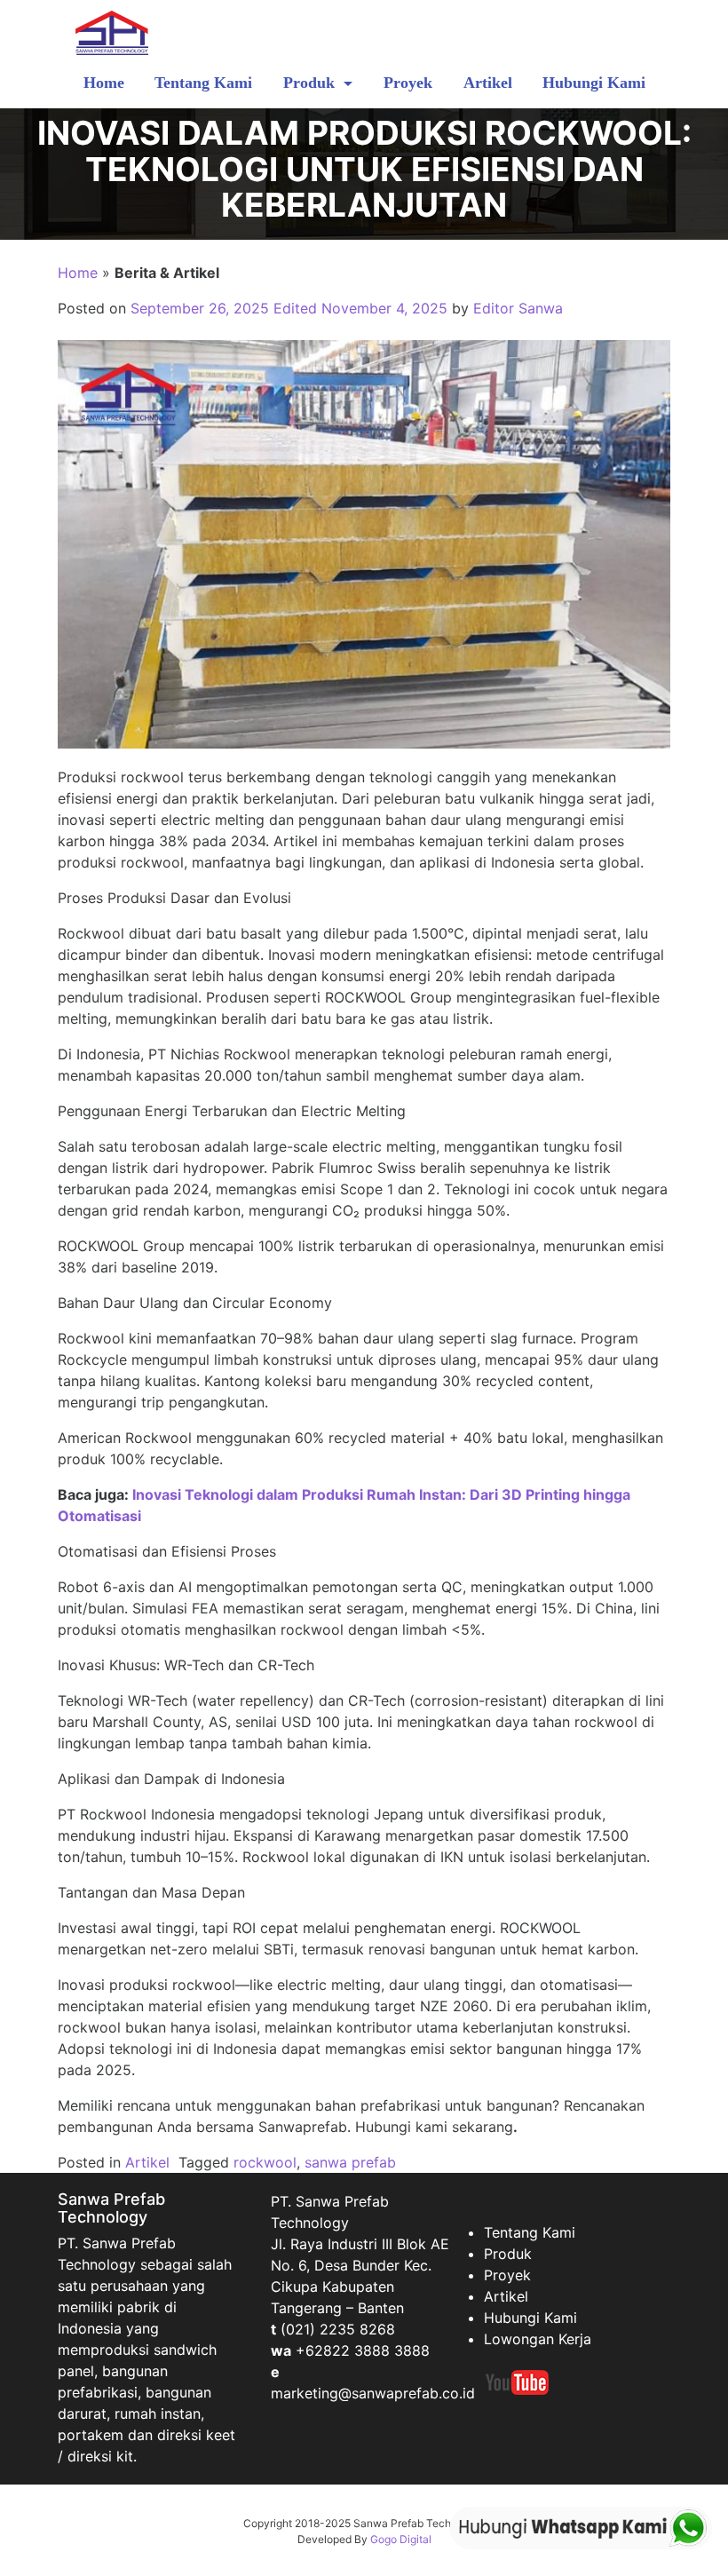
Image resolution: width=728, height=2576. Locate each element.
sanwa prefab (350, 2162)
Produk (311, 83)
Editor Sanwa (518, 308)
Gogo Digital (401, 2539)
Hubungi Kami (594, 83)
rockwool (265, 2162)
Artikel (488, 83)
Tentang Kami (203, 83)
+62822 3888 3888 (363, 2350)
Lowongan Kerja (538, 2339)
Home (104, 83)
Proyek (408, 83)
